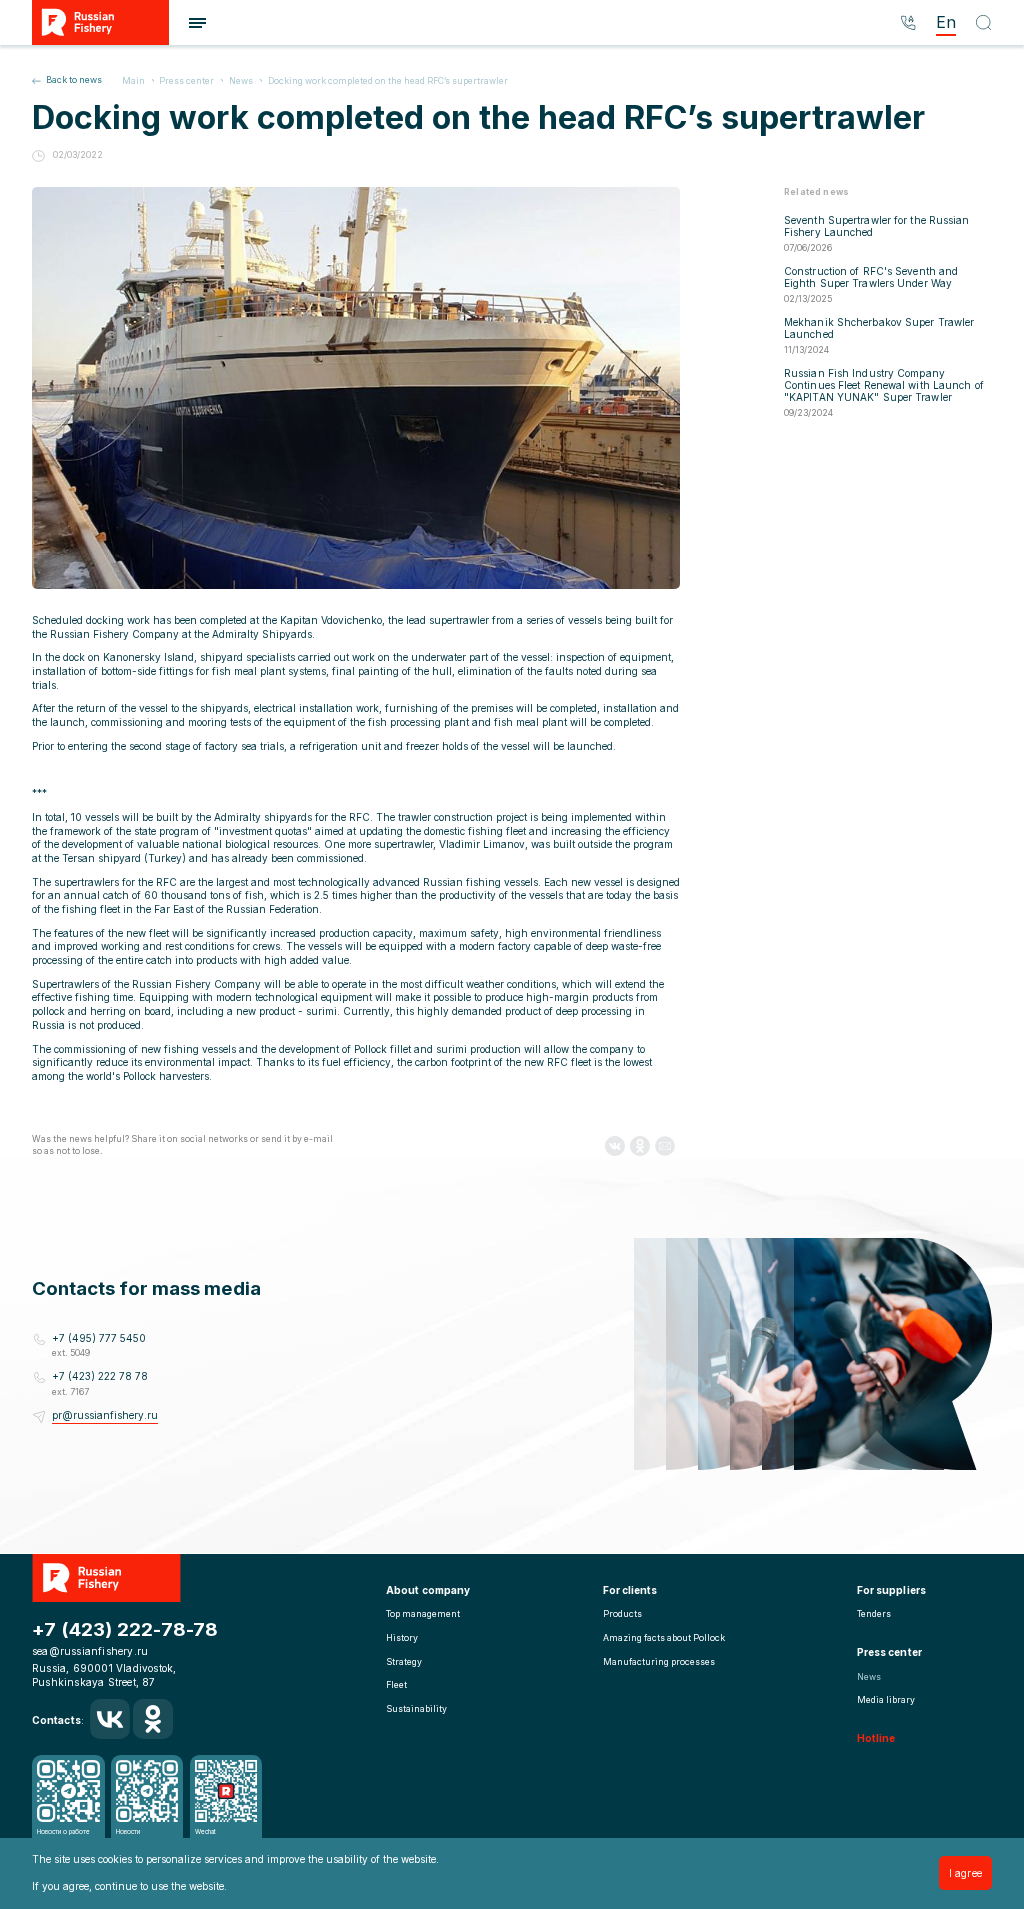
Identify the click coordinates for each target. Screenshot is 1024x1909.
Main (134, 81)
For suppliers (891, 1590)
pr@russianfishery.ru (105, 1415)
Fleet (396, 1685)
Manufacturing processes (659, 1662)
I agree (965, 1873)
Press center (889, 1652)
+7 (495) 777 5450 (99, 1338)
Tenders (874, 1614)
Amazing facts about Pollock (664, 1638)
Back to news (74, 80)
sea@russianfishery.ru (90, 1651)
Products (622, 1614)
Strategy (404, 1662)
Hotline (876, 1738)
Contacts (56, 1720)
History (402, 1638)
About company (428, 1590)
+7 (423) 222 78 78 (100, 1376)
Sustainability (416, 1709)
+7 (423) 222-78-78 (125, 1629)
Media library (886, 1700)
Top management (423, 1614)
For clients (630, 1590)
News (869, 1677)
